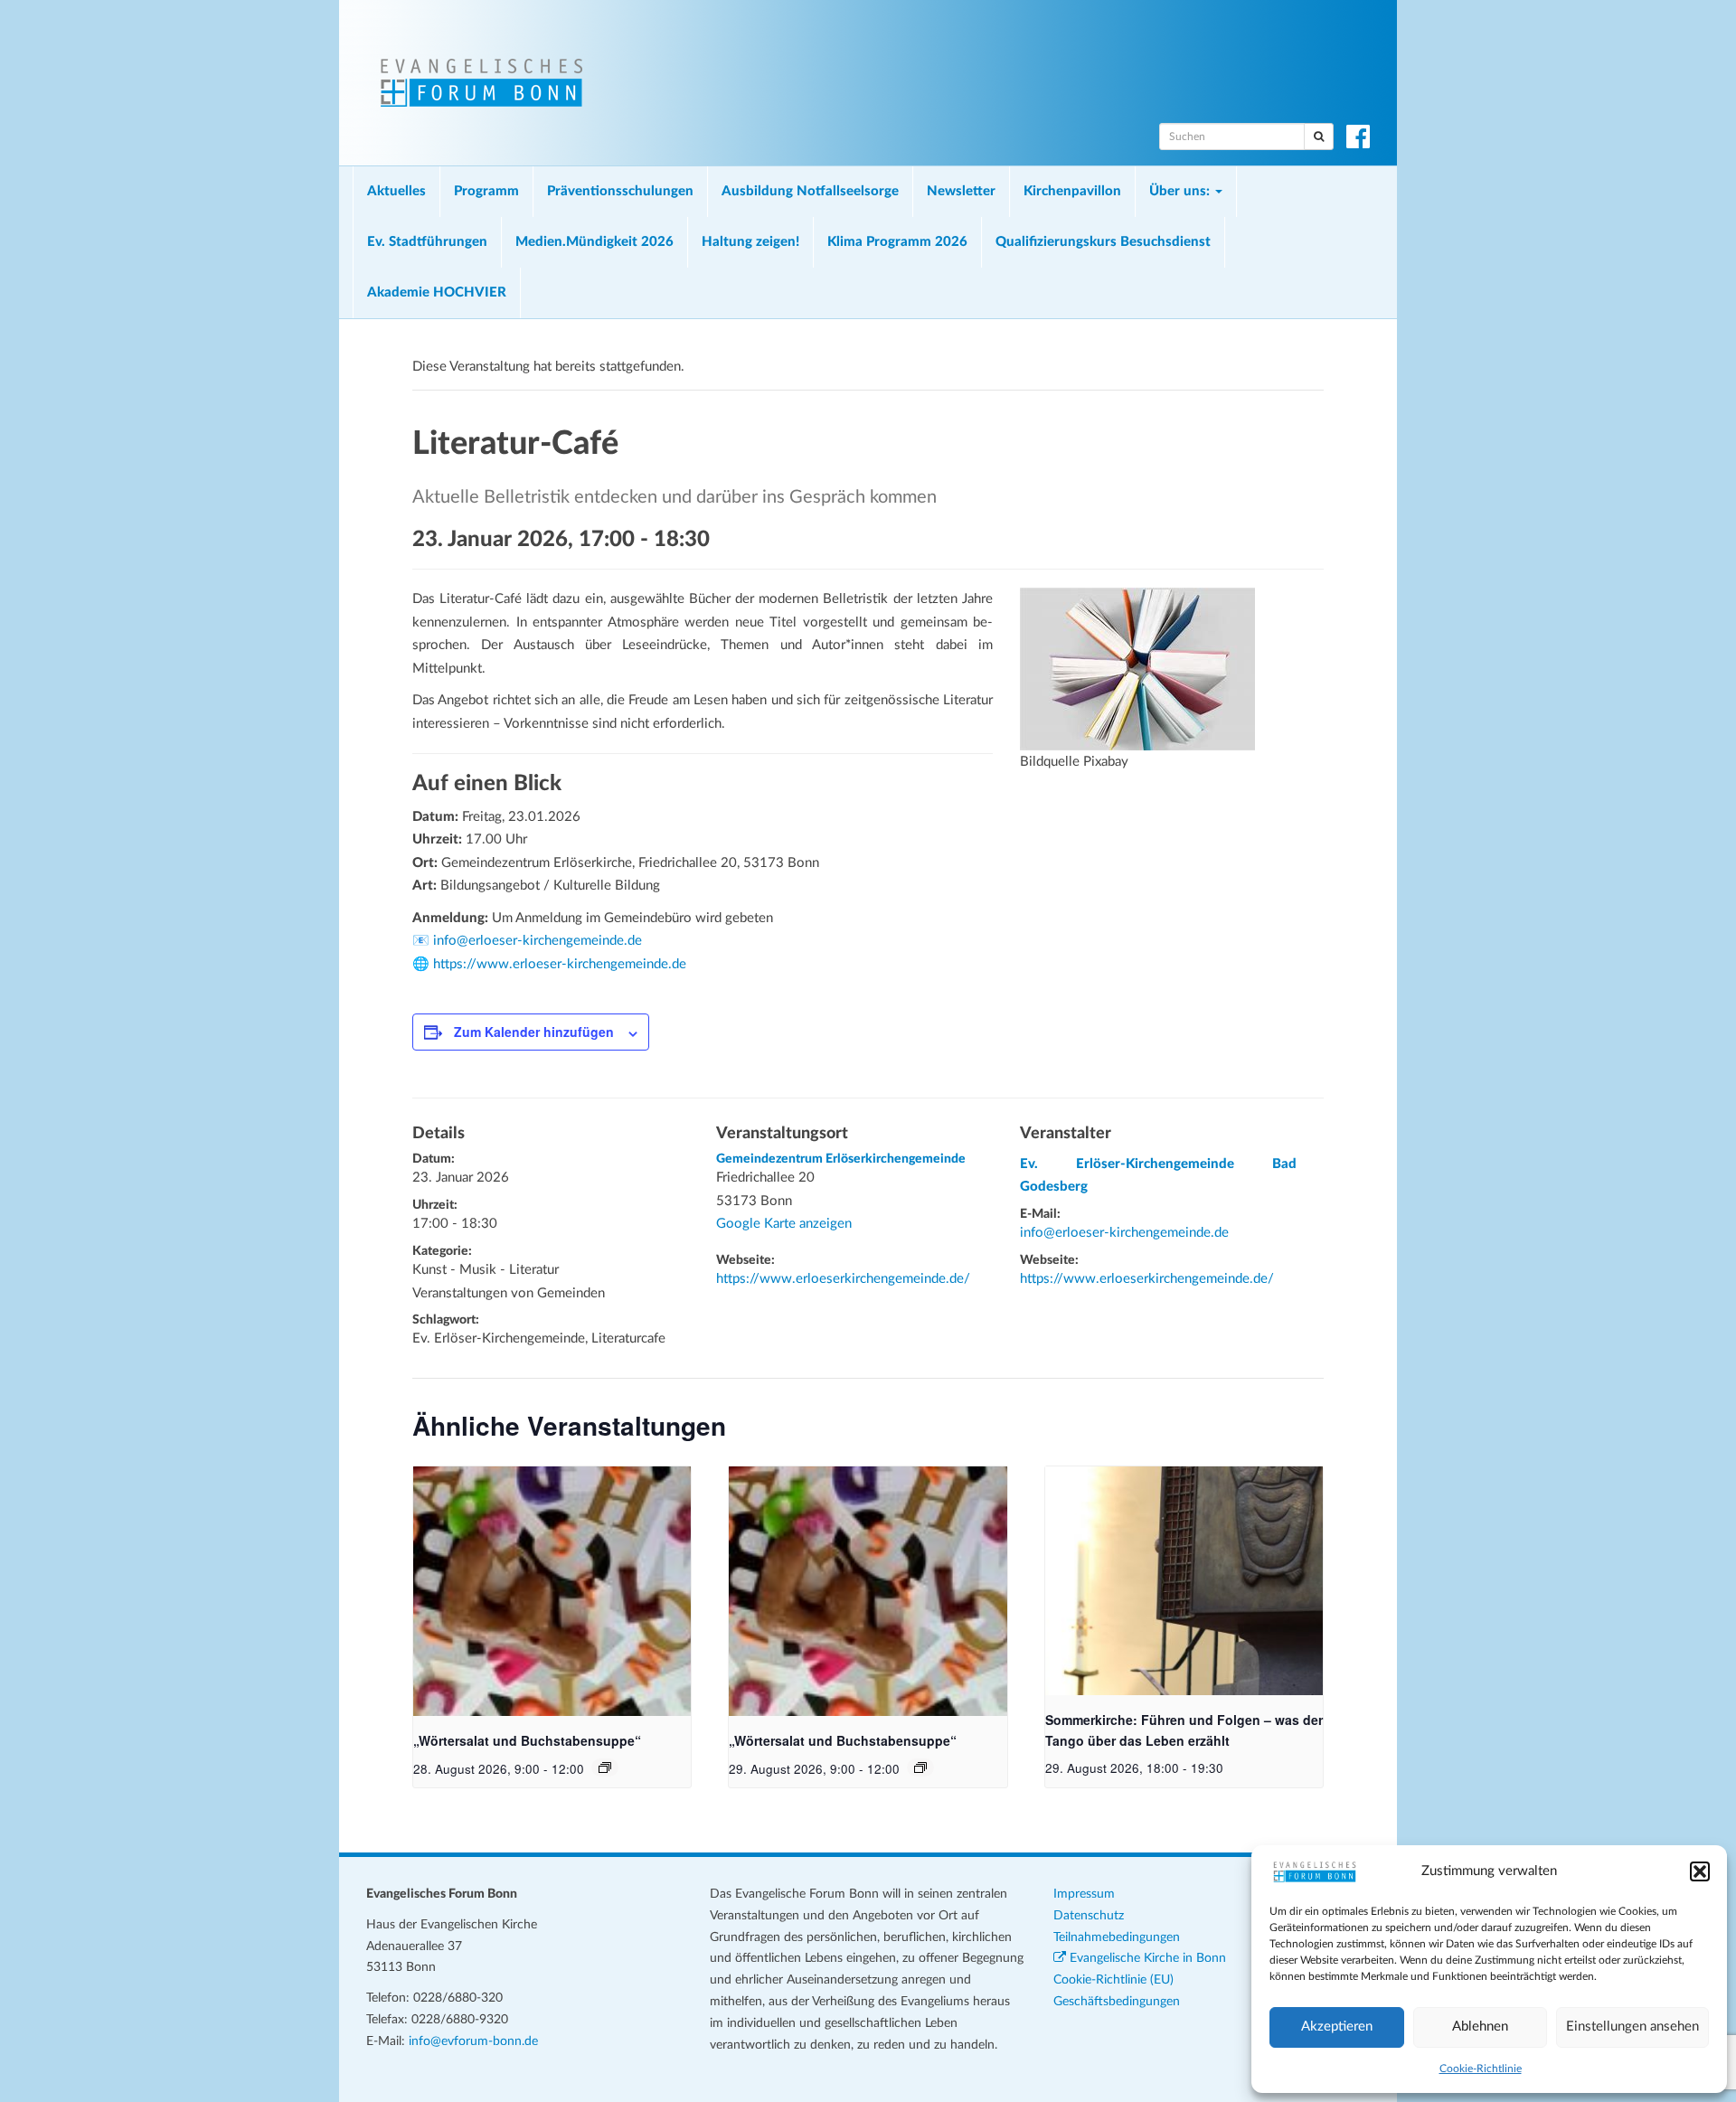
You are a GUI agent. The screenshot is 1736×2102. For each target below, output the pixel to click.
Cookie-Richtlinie (1481, 2069)
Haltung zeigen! (750, 242)
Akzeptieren (1337, 2027)
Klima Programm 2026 (897, 242)
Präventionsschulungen (620, 191)
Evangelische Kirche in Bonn (1146, 1958)
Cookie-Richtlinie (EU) (1113, 1980)
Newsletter (961, 191)
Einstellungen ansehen (1632, 2027)
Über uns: (1181, 191)
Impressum (1084, 1894)
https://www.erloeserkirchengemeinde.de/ (843, 1279)
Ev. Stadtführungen (427, 242)
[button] (1700, 1871)
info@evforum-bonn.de (473, 2041)
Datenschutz (1089, 1916)
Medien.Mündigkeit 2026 (594, 242)
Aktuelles (396, 191)
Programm (486, 191)
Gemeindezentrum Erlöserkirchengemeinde (841, 1159)
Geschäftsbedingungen (1117, 2002)
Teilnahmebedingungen (1117, 1937)
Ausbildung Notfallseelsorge (810, 191)
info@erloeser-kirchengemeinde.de (538, 941)
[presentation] (552, 1591)
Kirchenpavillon (1072, 191)
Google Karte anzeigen (784, 1224)
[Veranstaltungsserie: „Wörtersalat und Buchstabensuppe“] (605, 1767)
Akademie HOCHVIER (437, 292)
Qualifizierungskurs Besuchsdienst (1103, 242)
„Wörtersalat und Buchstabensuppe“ (527, 1740)
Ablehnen (1480, 2027)
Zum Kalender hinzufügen (534, 1032)
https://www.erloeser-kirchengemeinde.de (560, 964)
